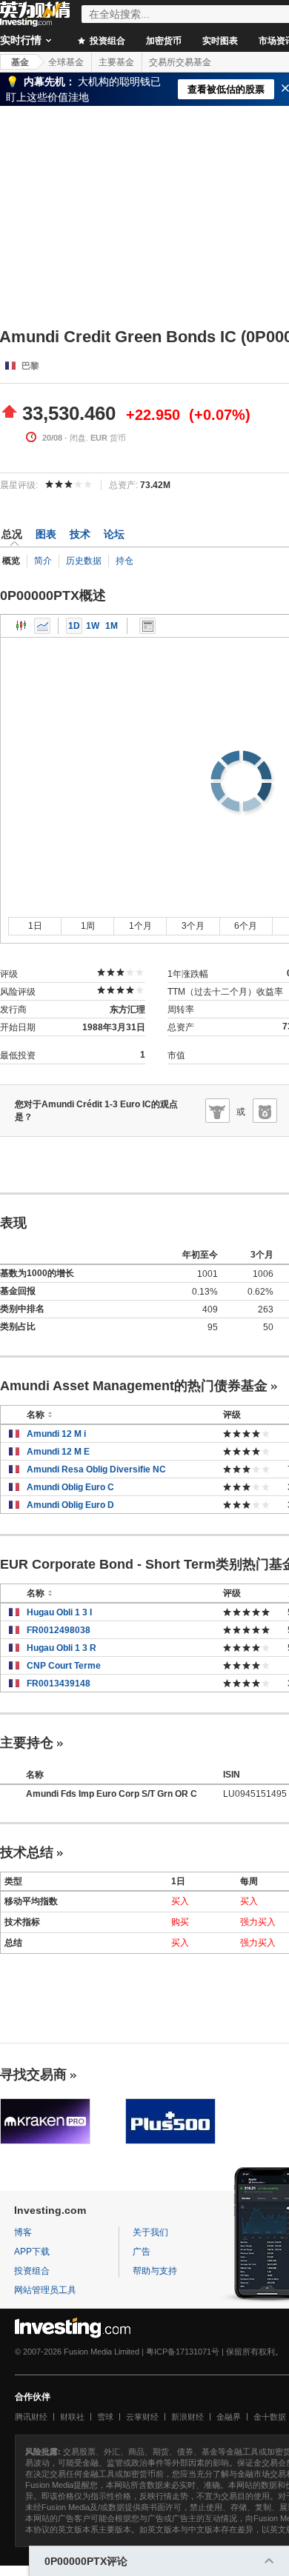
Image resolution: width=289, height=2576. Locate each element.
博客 (23, 2232)
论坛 (114, 534)
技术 (80, 534)
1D (74, 626)
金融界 (229, 2417)
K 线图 (21, 626)
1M (112, 626)
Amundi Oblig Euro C (70, 1487)
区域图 (42, 626)
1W (93, 626)
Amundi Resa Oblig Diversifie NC (96, 1469)
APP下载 (32, 2252)
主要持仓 (27, 1743)
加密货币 (164, 41)
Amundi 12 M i (56, 1434)
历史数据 (84, 561)
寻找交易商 (33, 2075)
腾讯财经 (31, 2417)
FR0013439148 (59, 1684)
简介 (43, 561)
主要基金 (116, 62)
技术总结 (27, 1852)
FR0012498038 (59, 1630)
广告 (142, 2252)
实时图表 (220, 41)
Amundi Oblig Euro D (70, 1505)
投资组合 (106, 41)
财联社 (72, 2417)
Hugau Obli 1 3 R (62, 1648)
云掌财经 (142, 2417)
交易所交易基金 (180, 62)
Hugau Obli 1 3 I (59, 1612)
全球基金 (66, 62)
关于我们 (150, 2232)
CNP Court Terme (64, 1666)
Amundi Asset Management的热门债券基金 (134, 1386)
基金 (20, 62)
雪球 (105, 2417)
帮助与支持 (155, 2271)
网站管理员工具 (45, 2290)
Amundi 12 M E (58, 1452)
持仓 (124, 561)
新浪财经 (187, 2417)
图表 (46, 534)
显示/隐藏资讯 (147, 626)
